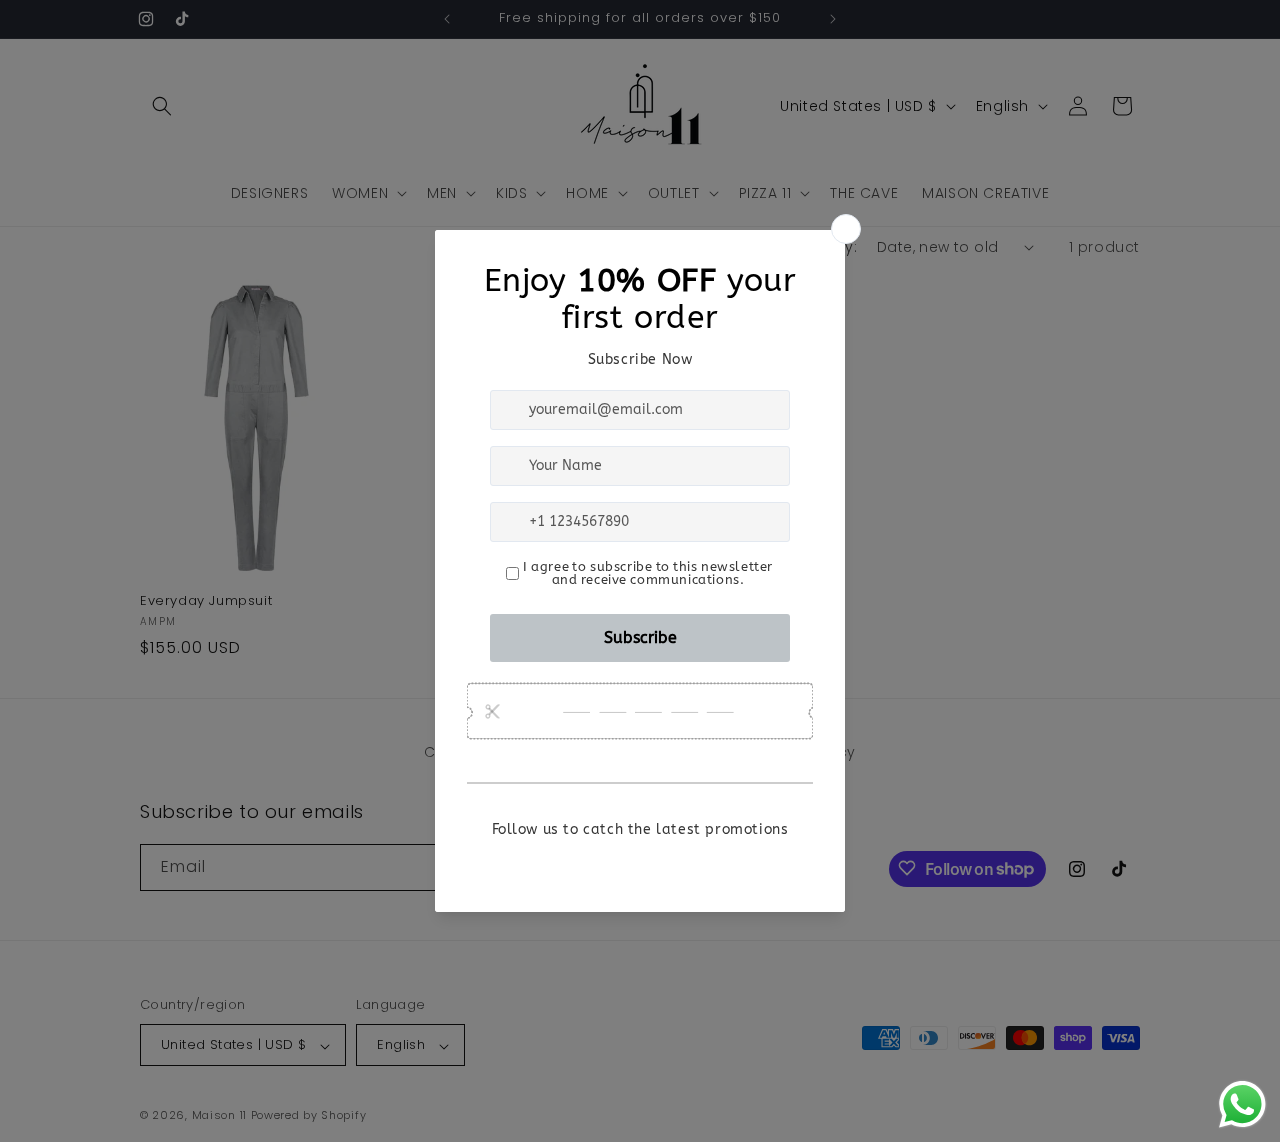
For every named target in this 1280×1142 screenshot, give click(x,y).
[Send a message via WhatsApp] (1242, 1104)
